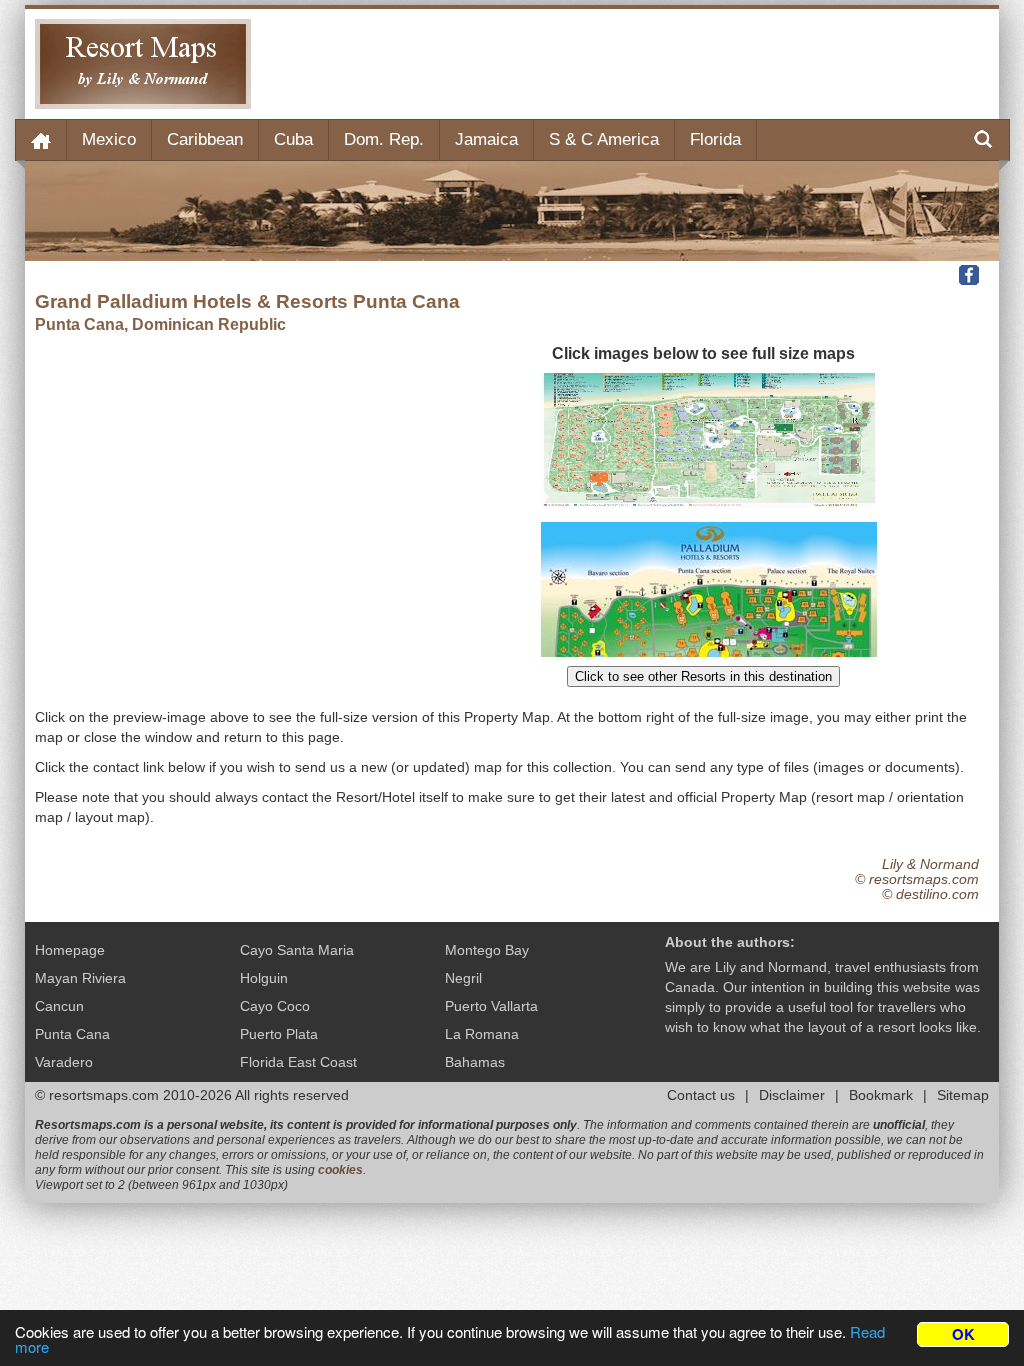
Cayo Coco (275, 1006)
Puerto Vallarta (491, 1006)
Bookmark (881, 1095)
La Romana (482, 1034)
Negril (463, 978)
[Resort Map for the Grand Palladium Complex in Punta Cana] (709, 502)
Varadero (64, 1062)
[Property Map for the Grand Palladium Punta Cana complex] (709, 651)
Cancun (59, 1006)
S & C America (604, 139)
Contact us (701, 1095)
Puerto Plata (279, 1034)
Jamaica (486, 139)
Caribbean (205, 139)
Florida (715, 139)
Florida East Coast (298, 1062)
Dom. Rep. (384, 139)
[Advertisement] (625, 64)
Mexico (109, 139)
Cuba (293, 139)
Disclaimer (792, 1095)
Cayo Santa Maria (297, 950)
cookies (340, 1170)
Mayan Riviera (80, 978)
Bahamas (475, 1062)
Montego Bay (487, 950)
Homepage (70, 950)
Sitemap (963, 1095)
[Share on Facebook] (971, 273)
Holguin (264, 978)
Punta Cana (72, 1034)
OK (963, 1334)
